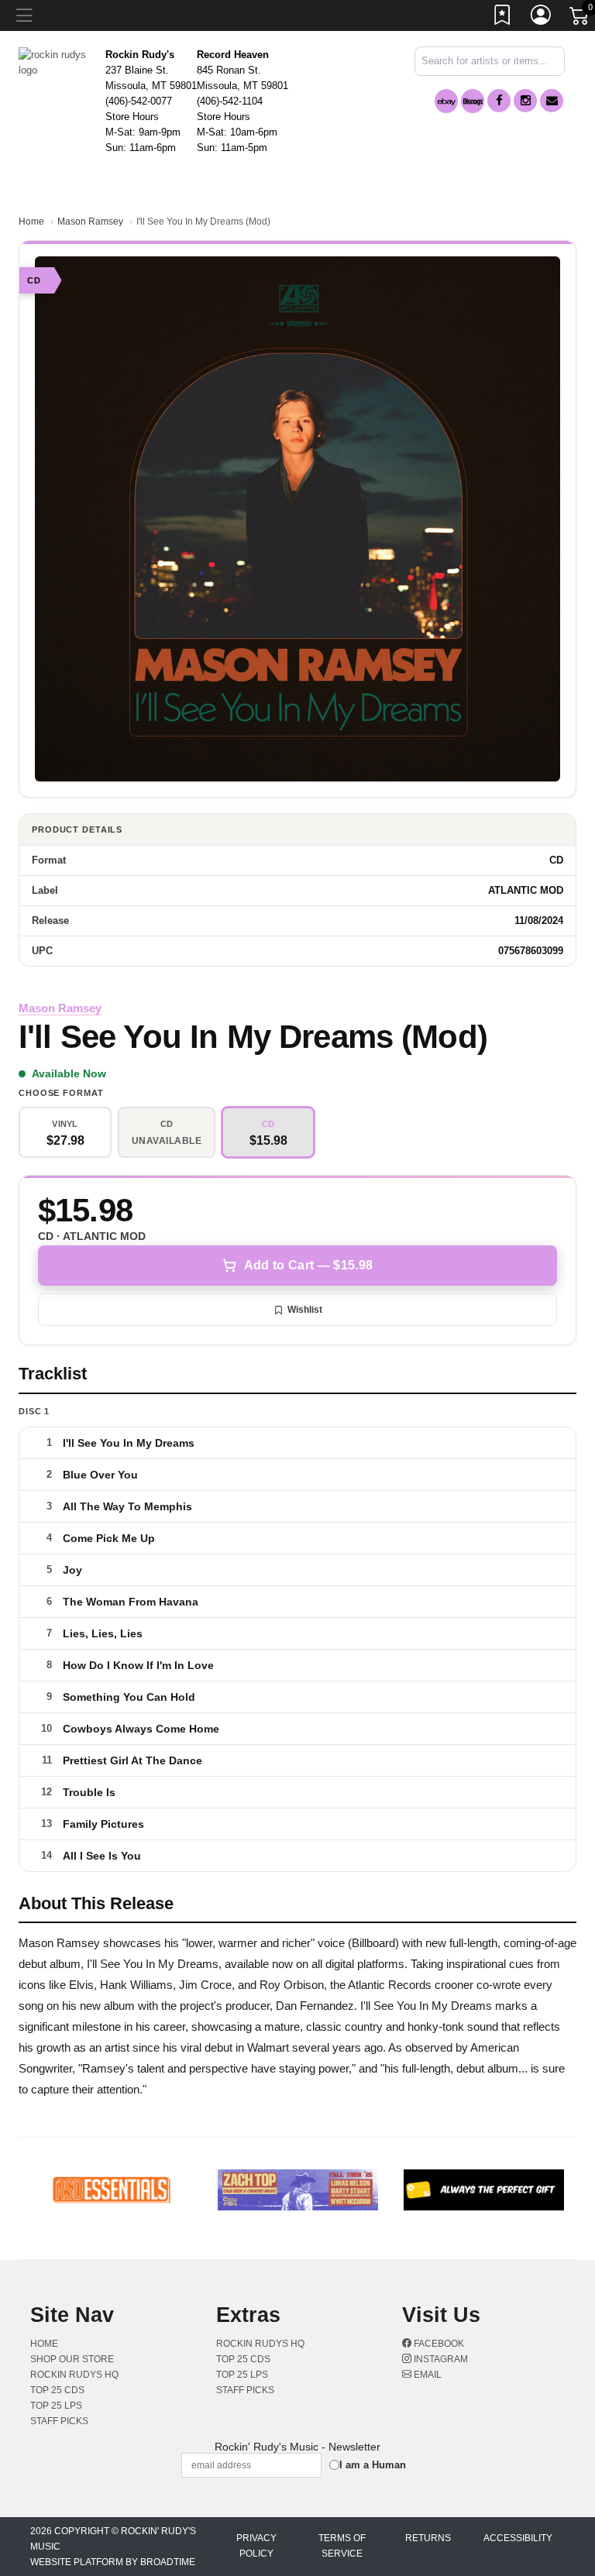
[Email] (552, 101)
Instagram (440, 2359)
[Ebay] (446, 101)
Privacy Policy (256, 2546)
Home (31, 222)
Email (426, 2375)
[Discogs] (473, 101)
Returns (428, 2538)
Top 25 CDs (57, 2390)
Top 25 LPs (56, 2406)
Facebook (438, 2344)
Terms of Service (342, 2546)
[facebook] (499, 101)
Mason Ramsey (90, 222)
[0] (580, 19)
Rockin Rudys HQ (74, 2375)
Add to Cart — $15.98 (308, 1265)
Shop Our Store (72, 2359)
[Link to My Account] (542, 18)
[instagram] (525, 101)
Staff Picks (59, 2421)
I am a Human (373, 2465)
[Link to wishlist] (503, 18)
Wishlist (305, 1310)
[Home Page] (56, 62)
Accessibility (518, 2538)
